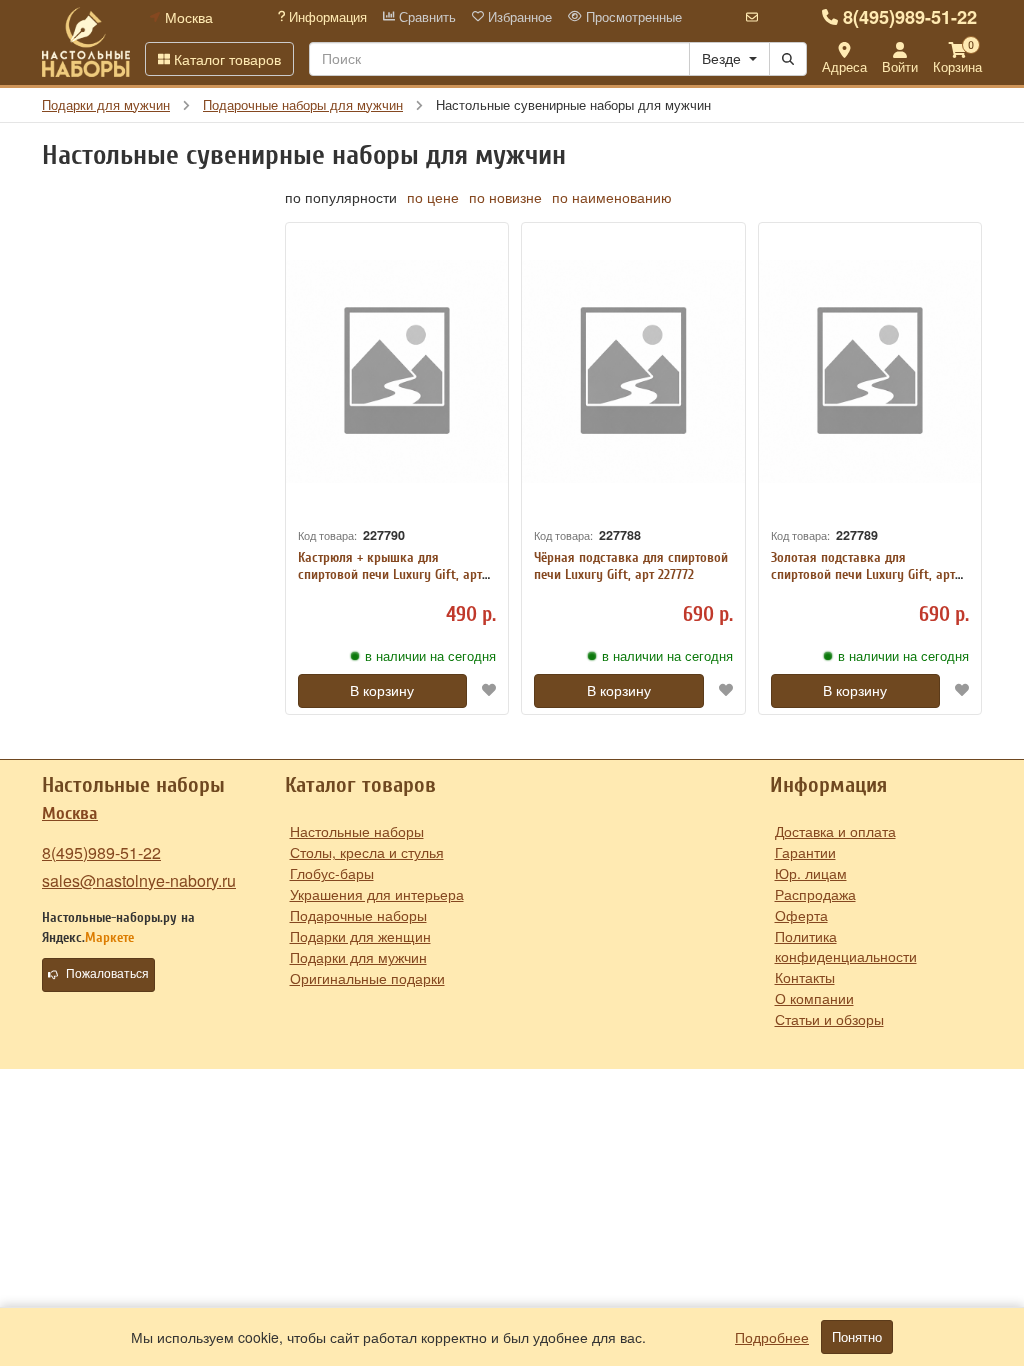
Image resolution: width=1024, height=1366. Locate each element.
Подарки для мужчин (358, 957)
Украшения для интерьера (377, 894)
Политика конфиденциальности (846, 946)
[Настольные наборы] (86, 42)
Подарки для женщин (360, 936)
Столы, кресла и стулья (367, 852)
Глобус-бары (332, 873)
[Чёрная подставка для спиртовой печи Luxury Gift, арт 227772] (633, 371)
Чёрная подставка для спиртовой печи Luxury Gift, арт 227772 (631, 566)
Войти (900, 66)
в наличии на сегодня (430, 656)
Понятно (857, 1337)
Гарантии (805, 852)
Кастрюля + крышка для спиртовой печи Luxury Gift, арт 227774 (390, 574)
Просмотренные (632, 17)
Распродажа (815, 894)
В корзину (382, 691)
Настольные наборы (357, 831)
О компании (814, 998)
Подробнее (772, 1337)
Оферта (801, 915)
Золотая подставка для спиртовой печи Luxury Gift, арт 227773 (863, 574)
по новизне (505, 197)
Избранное (518, 17)
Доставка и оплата (835, 831)
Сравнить (425, 17)
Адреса (844, 66)
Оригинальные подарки (367, 978)
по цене (433, 197)
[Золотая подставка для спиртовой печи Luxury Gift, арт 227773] (870, 371)
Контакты (805, 977)
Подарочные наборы (358, 915)
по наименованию (612, 197)
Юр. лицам (811, 873)
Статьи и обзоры (829, 1019)
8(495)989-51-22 (910, 17)
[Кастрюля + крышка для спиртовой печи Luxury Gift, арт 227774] (397, 371)
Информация (326, 17)
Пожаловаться (107, 974)
